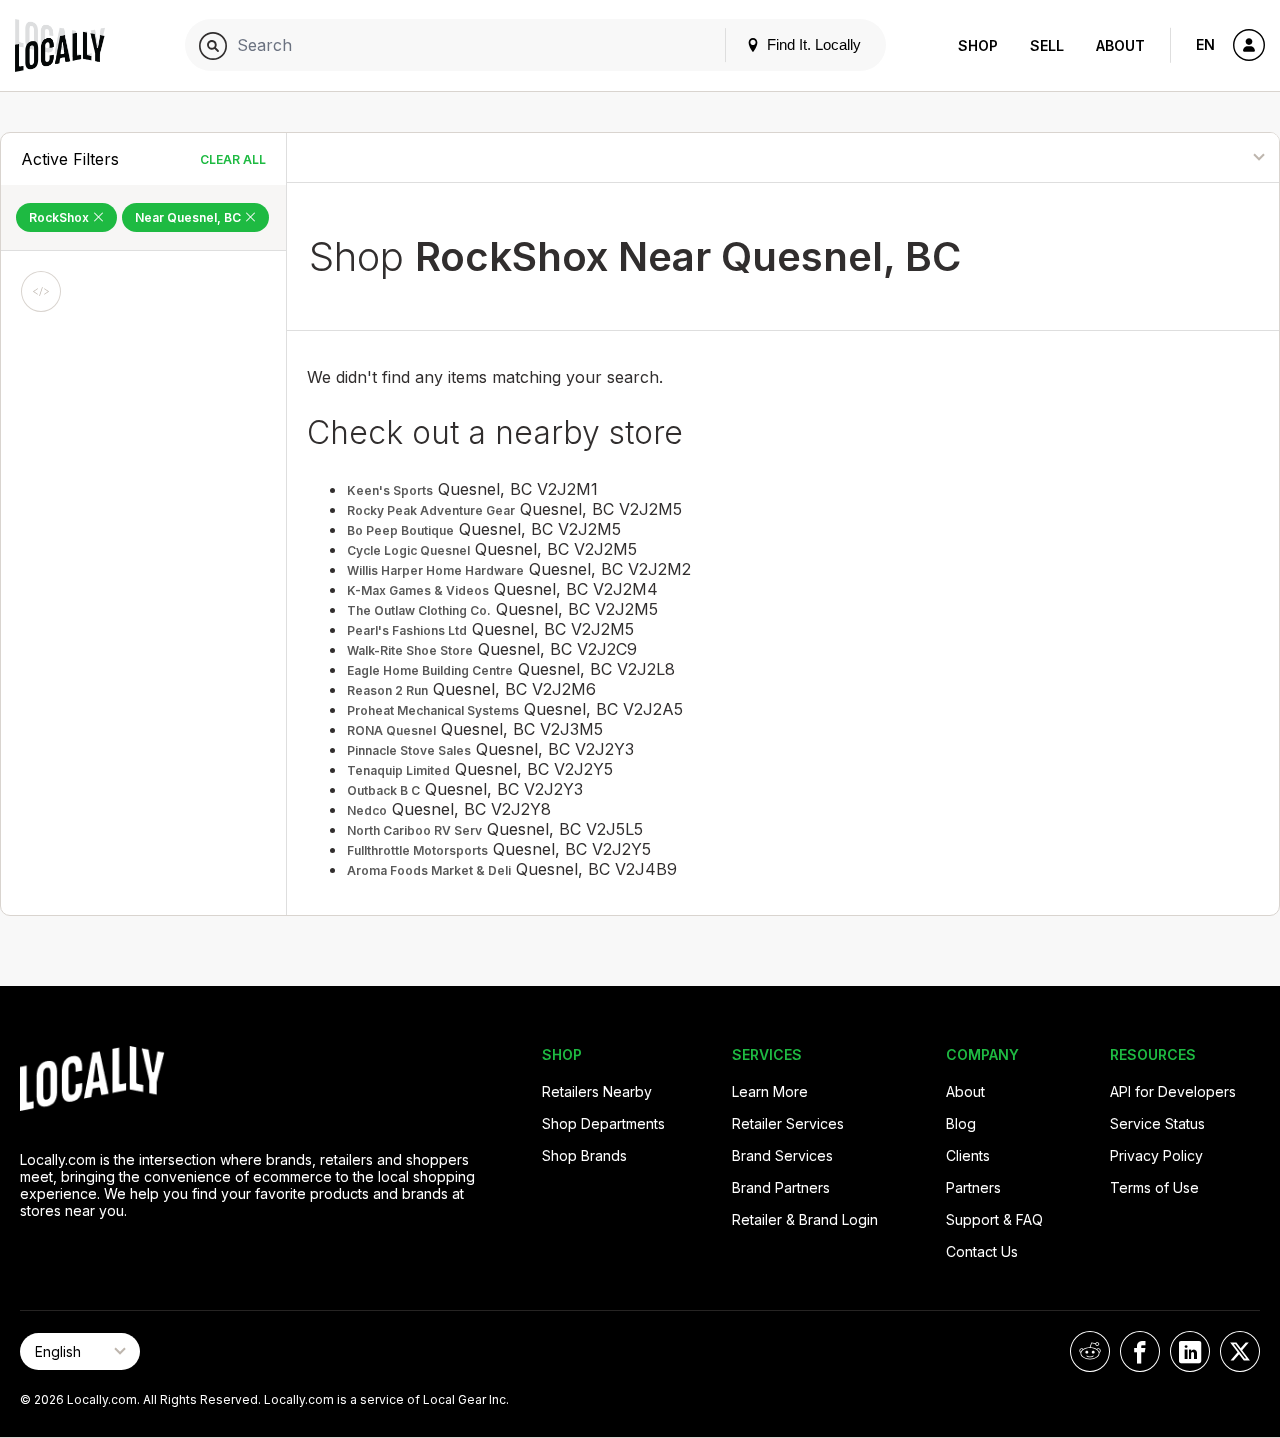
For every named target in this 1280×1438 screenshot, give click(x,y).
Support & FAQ (994, 1219)
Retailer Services (788, 1123)
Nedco (367, 810)
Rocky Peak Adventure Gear (431, 510)
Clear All (233, 159)
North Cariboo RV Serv (414, 830)
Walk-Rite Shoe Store (410, 650)
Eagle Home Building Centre (430, 670)
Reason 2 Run (387, 690)
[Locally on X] (1240, 1351)
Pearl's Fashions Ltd (407, 630)
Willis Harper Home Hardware (435, 570)
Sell (1047, 45)
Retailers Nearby (597, 1091)
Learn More (770, 1091)
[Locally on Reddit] (1090, 1351)
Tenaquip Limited (398, 770)
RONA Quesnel (391, 730)
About (1120, 45)
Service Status (1157, 1123)
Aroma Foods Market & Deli (429, 870)
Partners (973, 1187)
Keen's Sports (390, 490)
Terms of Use (1154, 1187)
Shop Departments (603, 1123)
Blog (961, 1123)
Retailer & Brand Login (805, 1219)
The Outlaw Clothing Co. (419, 610)
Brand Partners (781, 1187)
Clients (968, 1155)
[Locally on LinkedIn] (1190, 1351)
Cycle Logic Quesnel (408, 550)
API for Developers (1173, 1091)
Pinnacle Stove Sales (409, 750)
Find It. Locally (812, 44)
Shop (978, 45)
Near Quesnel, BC (189, 217)
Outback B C (383, 790)
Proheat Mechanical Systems (433, 710)
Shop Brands (584, 1155)
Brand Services (782, 1155)
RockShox (60, 217)
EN (1205, 44)
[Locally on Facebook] (1140, 1351)
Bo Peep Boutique (400, 530)
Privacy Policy (1156, 1155)
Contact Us (982, 1251)
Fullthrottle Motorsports (417, 850)
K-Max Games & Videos (418, 590)
